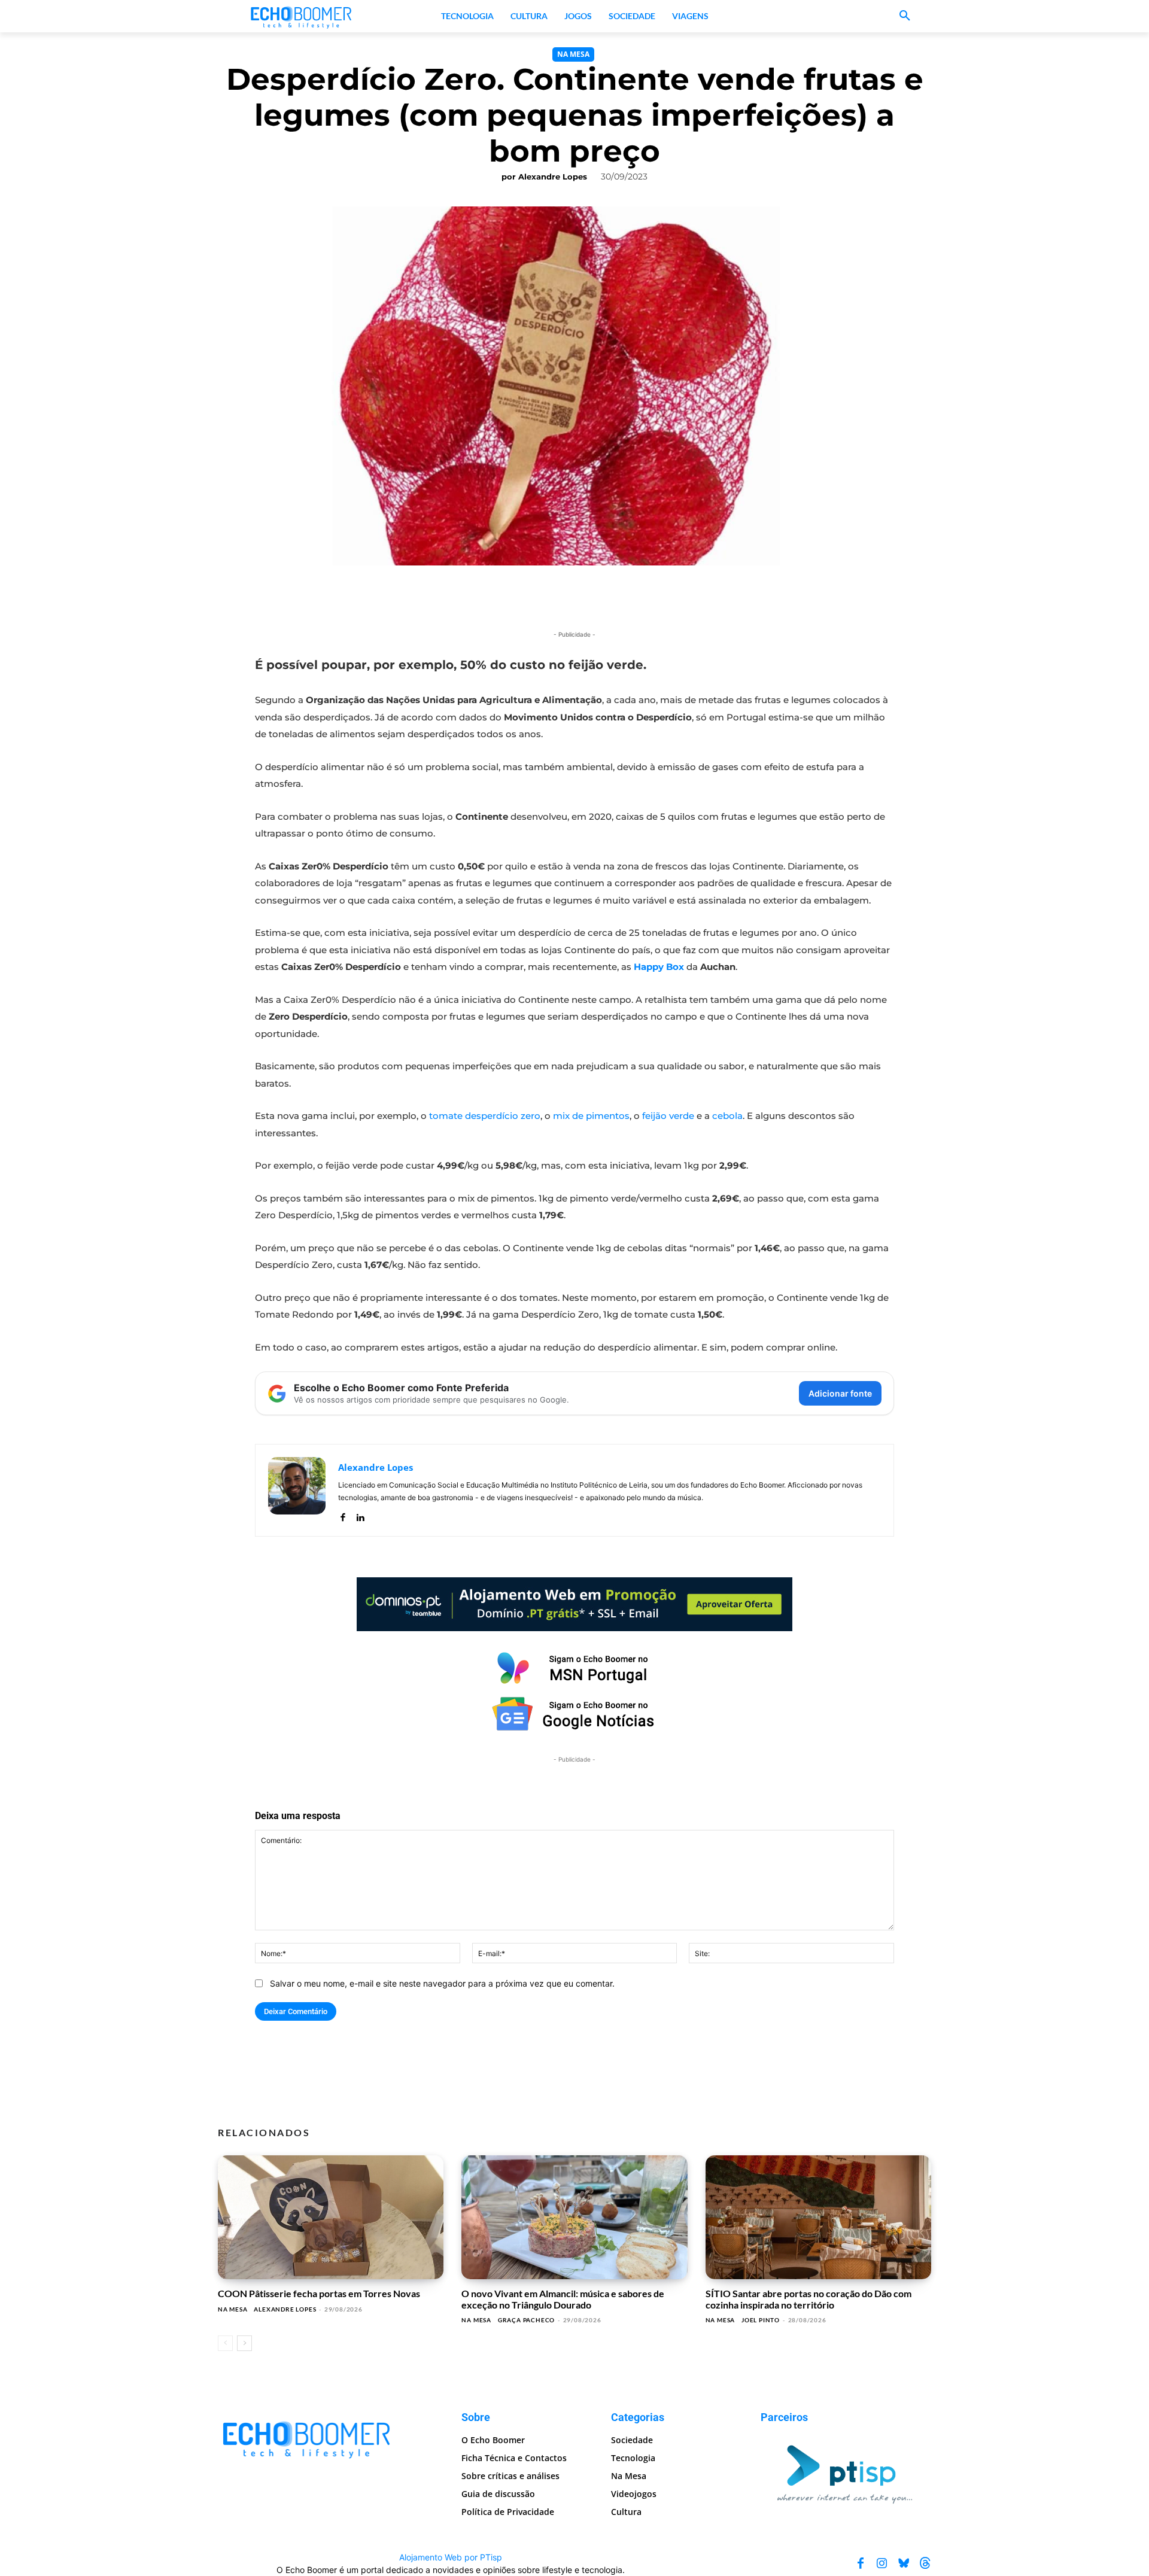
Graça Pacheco (526, 2320)
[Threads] (925, 2563)
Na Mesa (573, 54)
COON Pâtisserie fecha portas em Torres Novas (319, 2293)
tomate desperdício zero (485, 1116)
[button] (905, 16)
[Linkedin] (360, 1515)
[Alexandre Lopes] (297, 1490)
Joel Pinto (761, 2320)
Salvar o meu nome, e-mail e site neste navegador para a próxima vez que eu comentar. (442, 1983)
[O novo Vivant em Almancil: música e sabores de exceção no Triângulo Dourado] (574, 2218)
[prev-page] (225, 2343)
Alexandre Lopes (553, 177)
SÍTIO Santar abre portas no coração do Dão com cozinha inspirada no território (808, 2299)
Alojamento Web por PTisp (451, 2557)
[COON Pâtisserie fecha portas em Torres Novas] (331, 2218)
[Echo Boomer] (302, 16)
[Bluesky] (904, 2563)
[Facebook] (343, 1515)
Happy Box (659, 967)
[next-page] (244, 2343)
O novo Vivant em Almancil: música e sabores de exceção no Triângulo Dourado (563, 2299)
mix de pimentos (591, 1116)
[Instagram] (882, 2563)
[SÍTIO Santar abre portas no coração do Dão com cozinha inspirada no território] (818, 2218)
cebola (727, 1116)
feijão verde (668, 1116)
